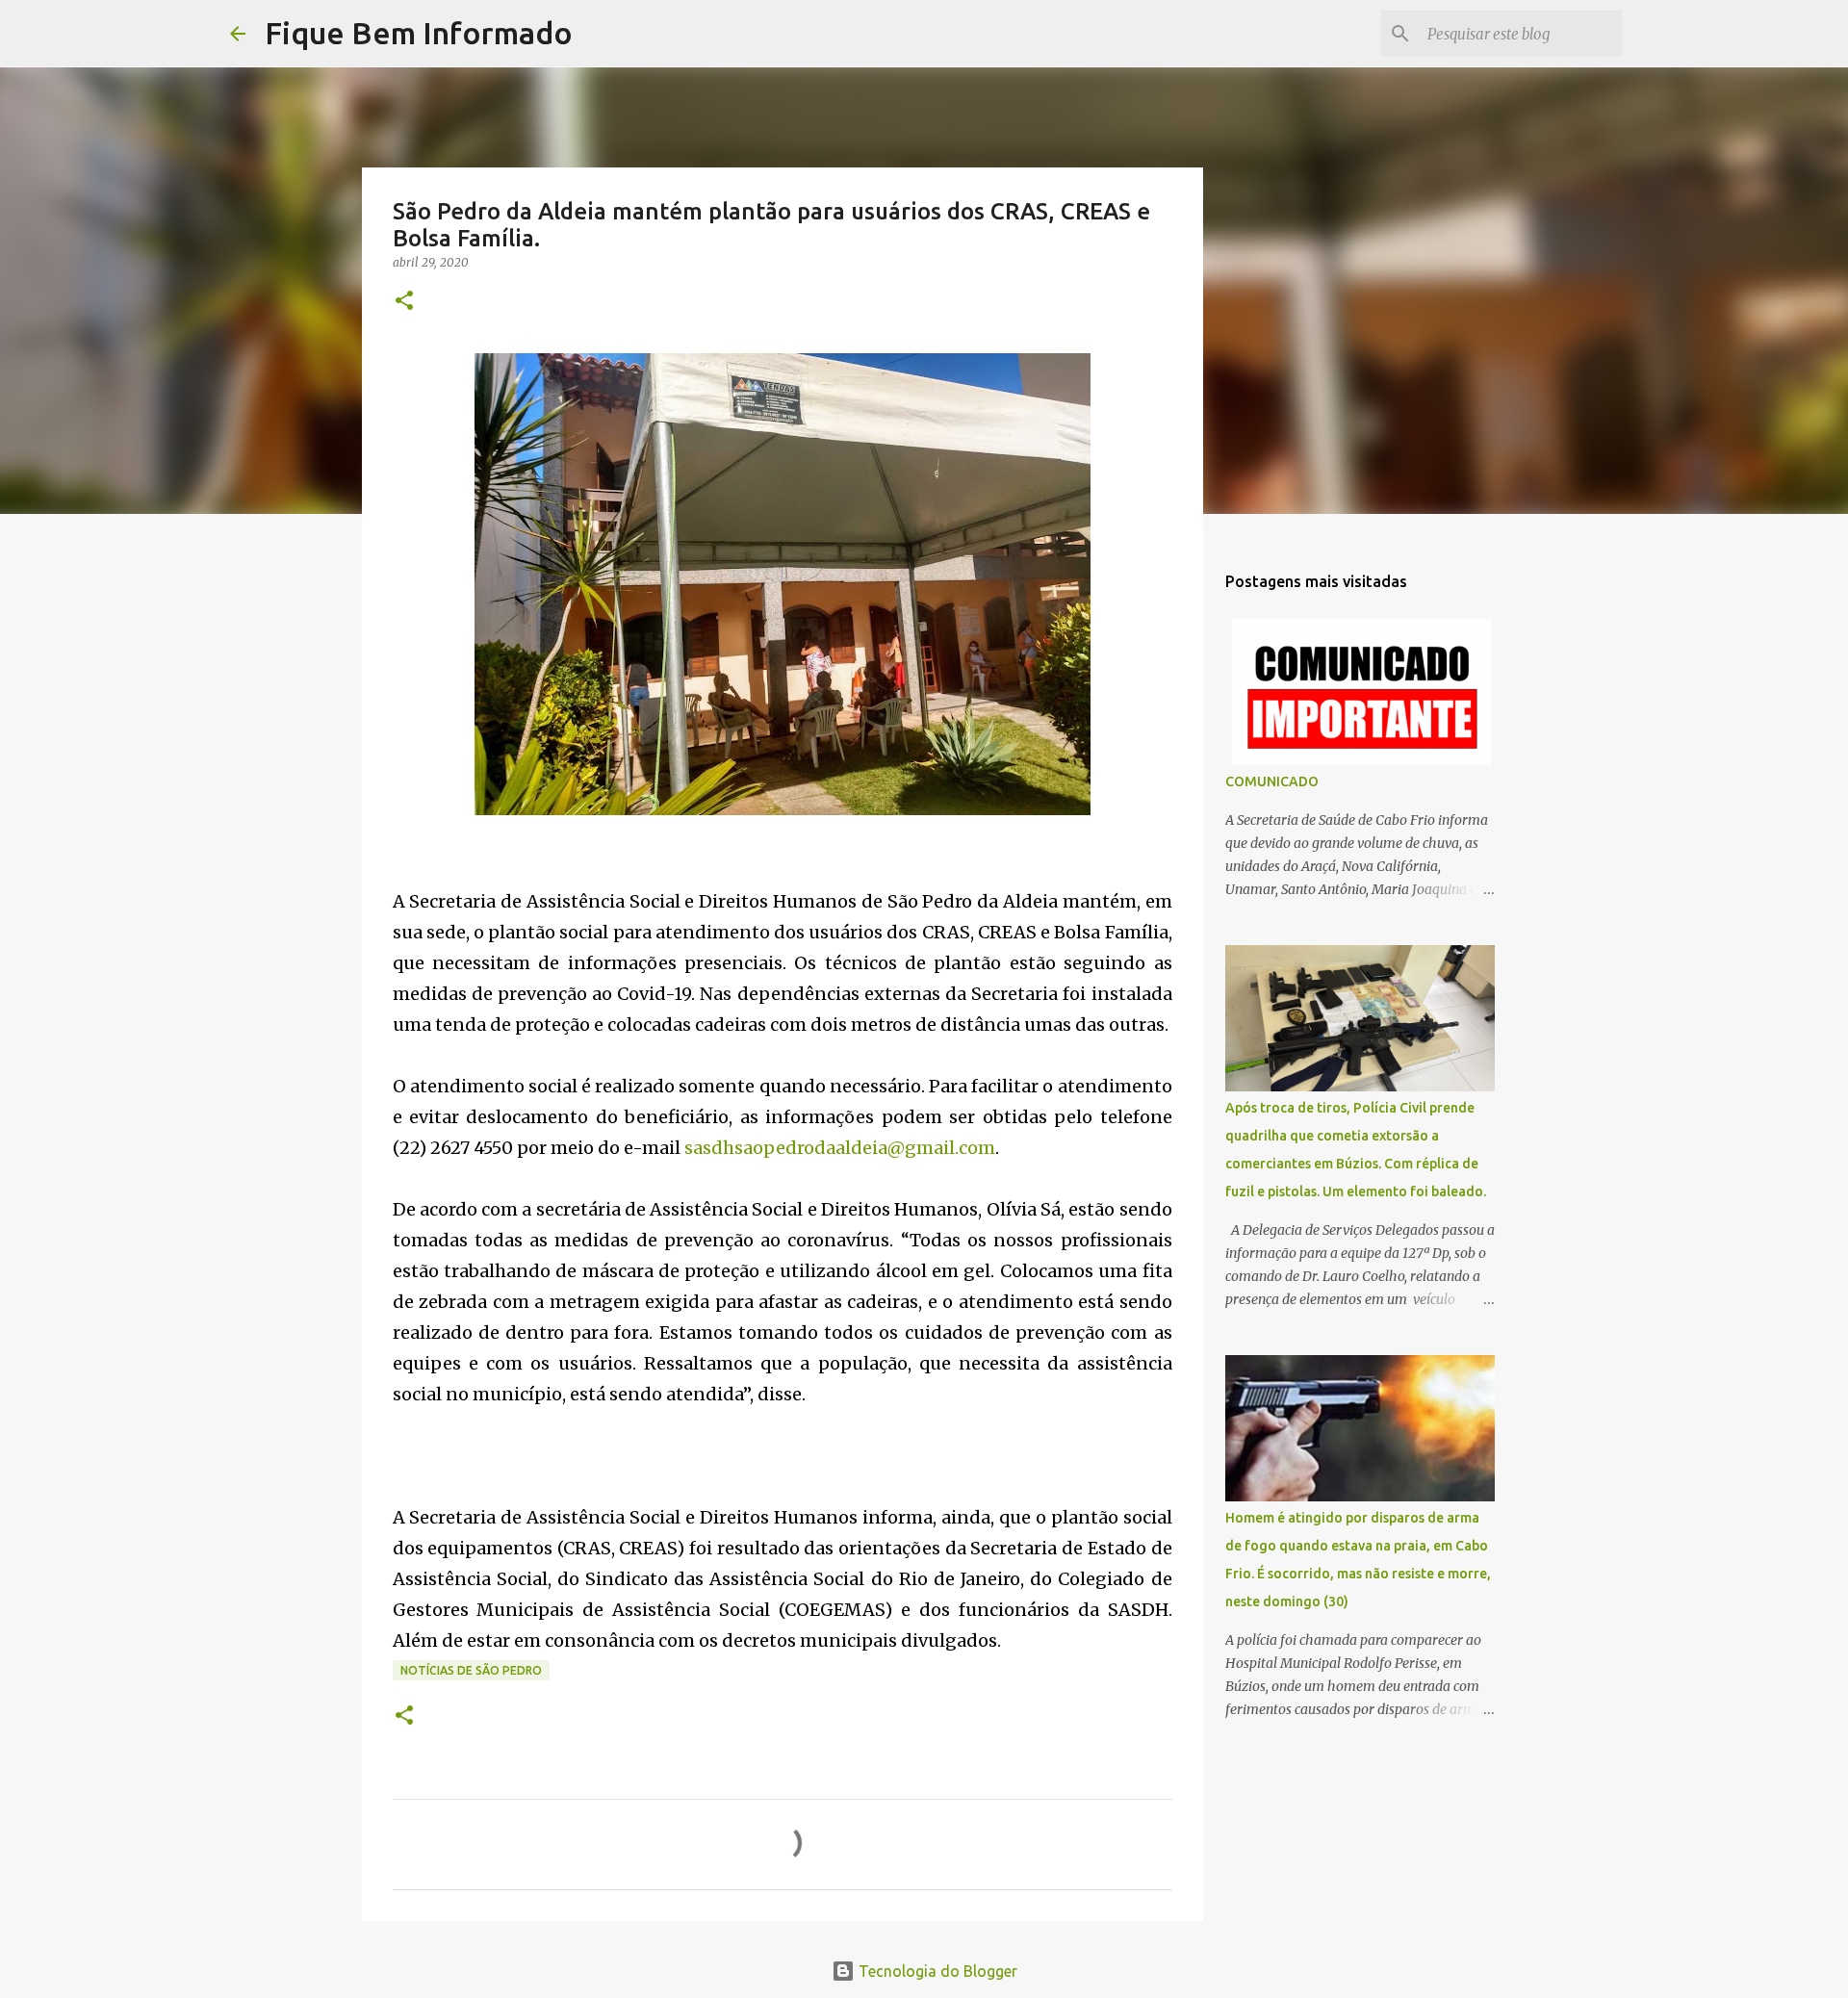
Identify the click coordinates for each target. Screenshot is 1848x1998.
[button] (404, 302)
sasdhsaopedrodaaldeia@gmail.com (840, 1148)
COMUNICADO (1272, 781)
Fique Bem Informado (419, 33)
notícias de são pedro (471, 1670)
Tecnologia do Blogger (936, 1971)
